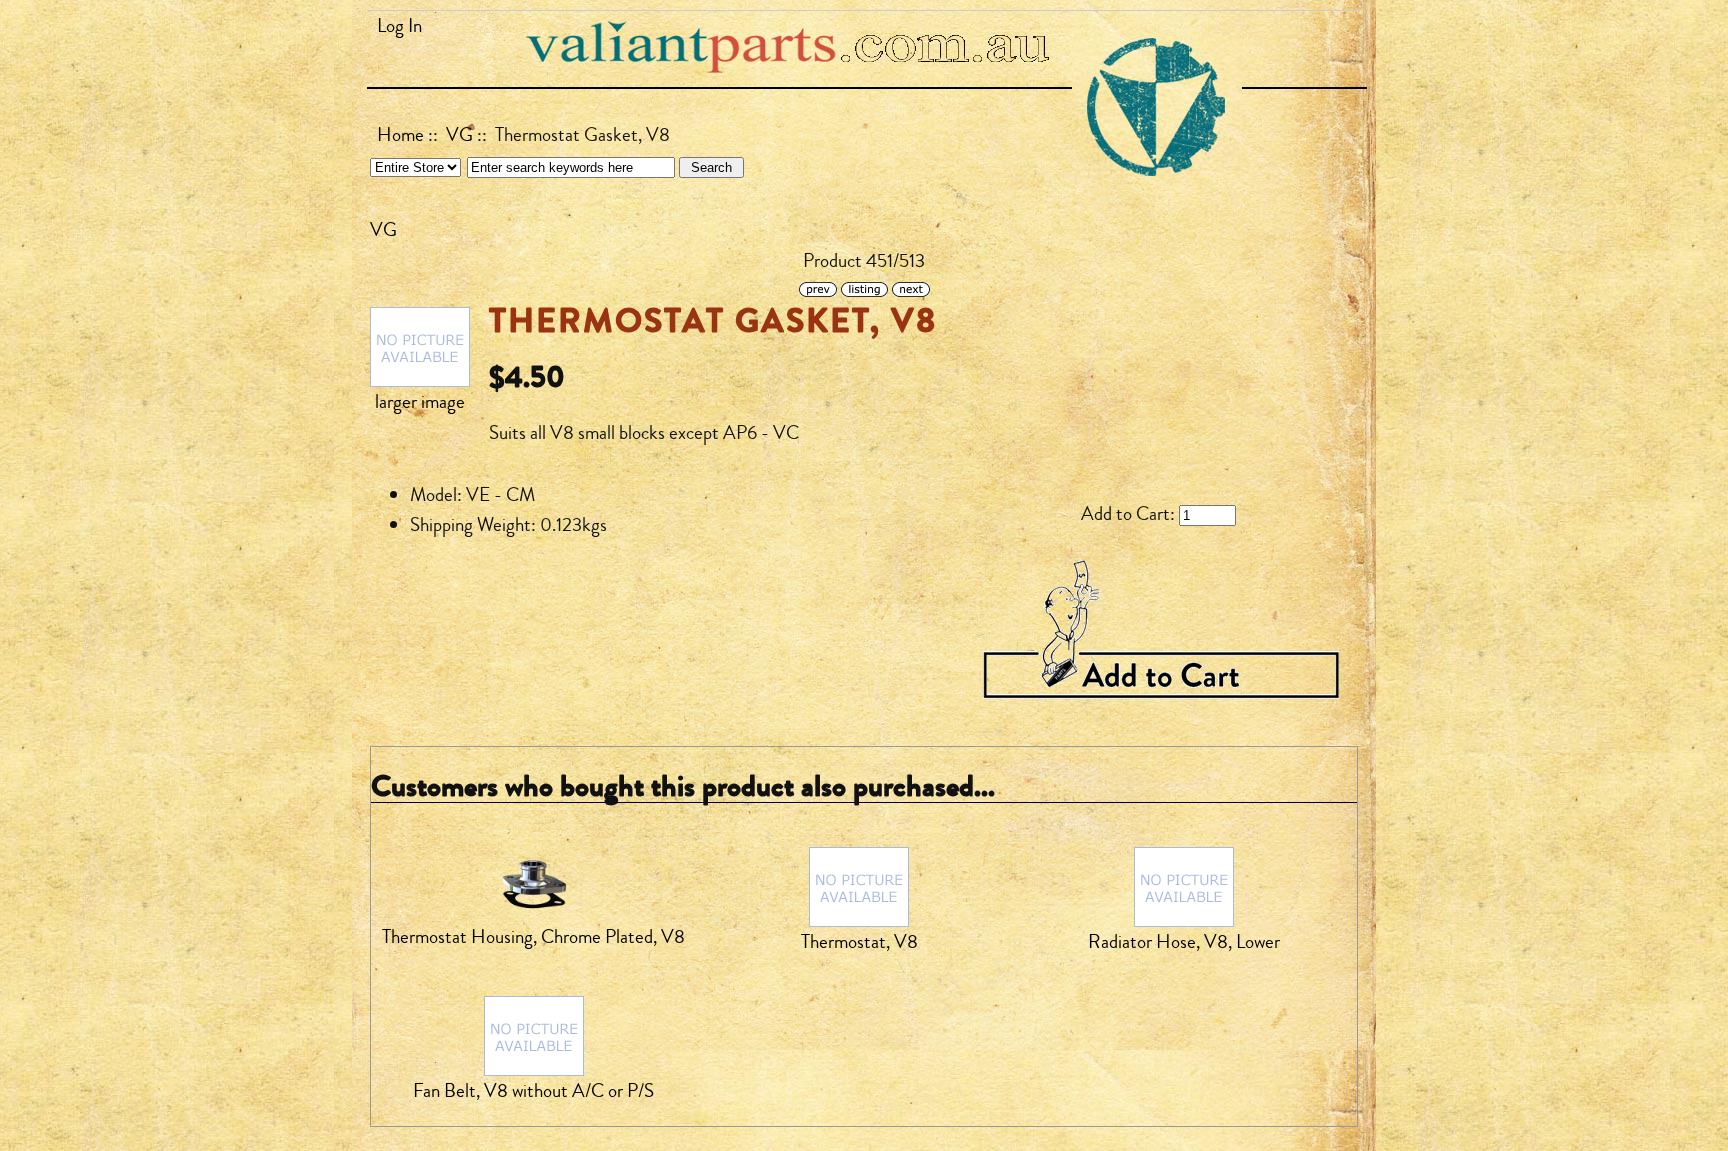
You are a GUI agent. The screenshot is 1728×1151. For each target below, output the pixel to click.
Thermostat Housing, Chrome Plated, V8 (533, 937)
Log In (399, 26)
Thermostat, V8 (859, 942)
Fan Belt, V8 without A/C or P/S (533, 1091)
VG (459, 135)
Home (400, 135)
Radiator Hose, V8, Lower (1184, 942)
